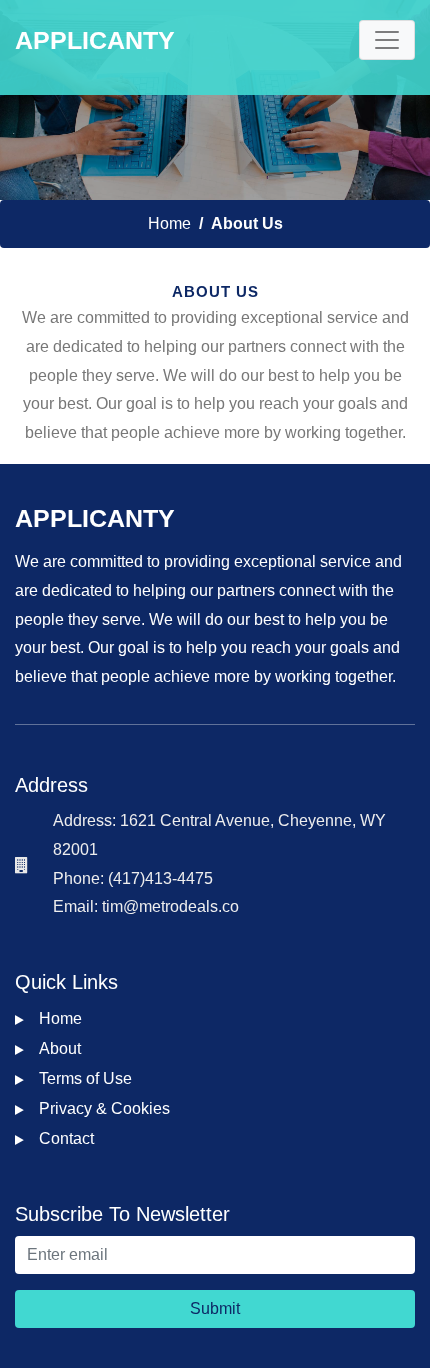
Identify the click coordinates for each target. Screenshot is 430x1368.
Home (169, 223)
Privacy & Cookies (104, 1108)
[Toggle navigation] (387, 40)
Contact (66, 1138)
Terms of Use (85, 1078)
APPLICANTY (95, 40)
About (60, 1048)
